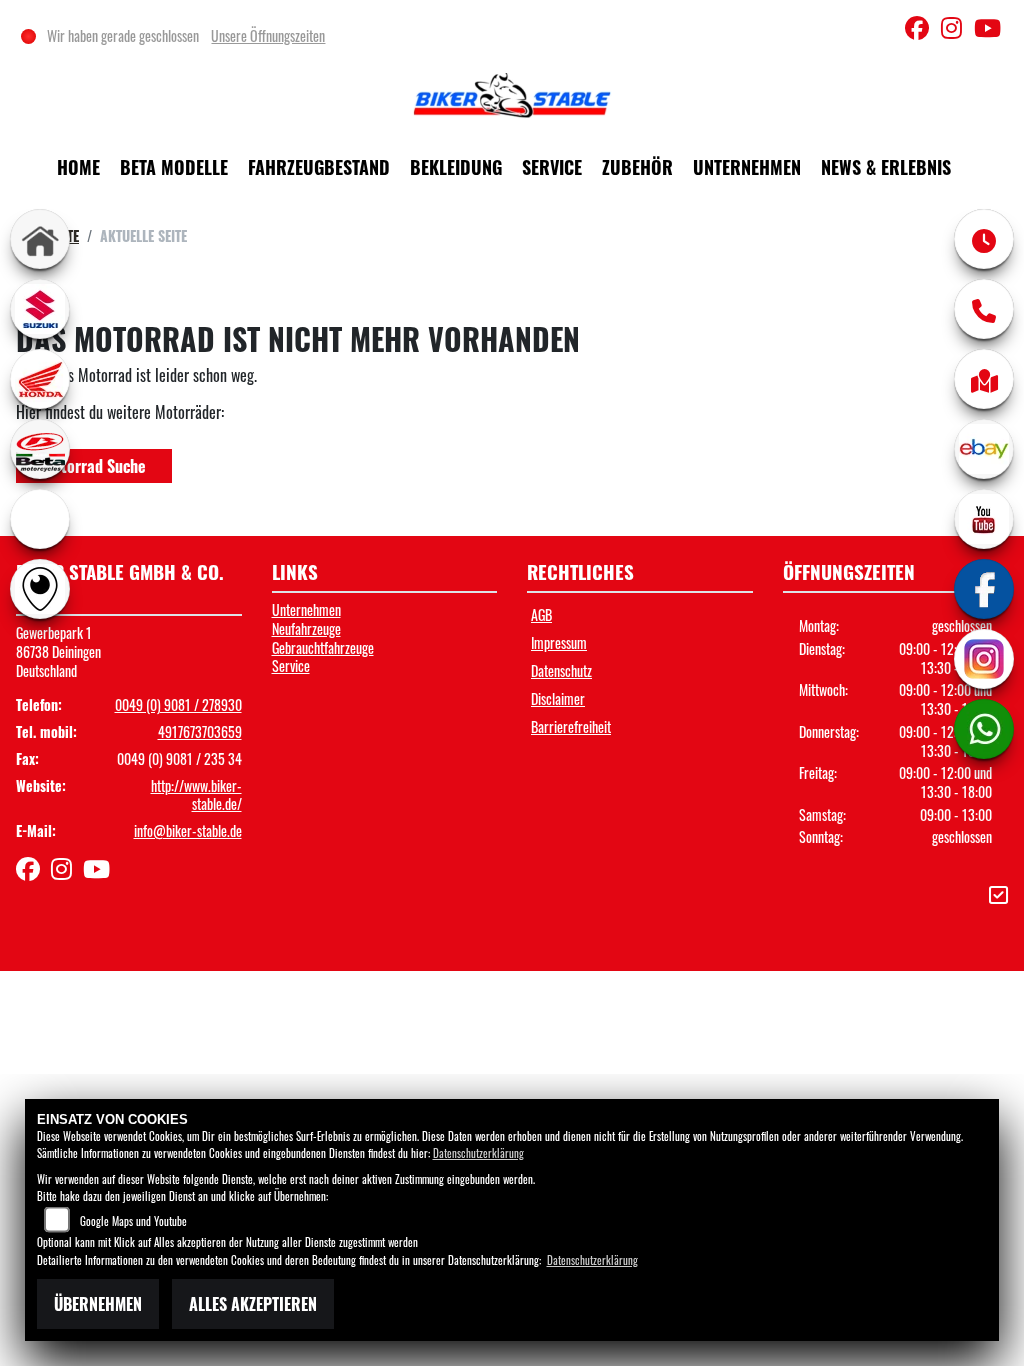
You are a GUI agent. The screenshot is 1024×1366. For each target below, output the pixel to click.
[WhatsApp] (984, 729)
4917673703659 (200, 731)
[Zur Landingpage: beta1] (40, 449)
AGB (541, 614)
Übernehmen (98, 1304)
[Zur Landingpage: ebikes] (40, 519)
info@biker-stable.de (188, 830)
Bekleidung (456, 167)
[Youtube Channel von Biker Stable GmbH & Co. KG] (991, 30)
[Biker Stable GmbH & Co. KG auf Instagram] (957, 30)
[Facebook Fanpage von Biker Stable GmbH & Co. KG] (923, 30)
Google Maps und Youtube (133, 1221)
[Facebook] (984, 589)
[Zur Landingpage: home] (40, 239)
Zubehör (637, 167)
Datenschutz (561, 670)
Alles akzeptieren (253, 1304)
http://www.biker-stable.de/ (196, 795)
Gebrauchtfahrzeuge (323, 647)
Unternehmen (747, 167)
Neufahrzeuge (306, 628)
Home (78, 167)
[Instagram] (984, 659)
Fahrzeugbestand (319, 167)
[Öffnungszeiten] (984, 239)
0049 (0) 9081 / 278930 (178, 704)
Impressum (559, 642)
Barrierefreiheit (571, 726)
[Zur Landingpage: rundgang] (40, 589)
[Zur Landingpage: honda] (40, 379)
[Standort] (984, 379)
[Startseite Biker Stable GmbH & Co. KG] (512, 94)
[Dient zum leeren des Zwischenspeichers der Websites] (998, 893)
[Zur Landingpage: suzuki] (40, 309)
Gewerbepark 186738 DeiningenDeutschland (58, 651)
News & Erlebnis (886, 167)
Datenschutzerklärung (478, 1153)
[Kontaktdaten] (984, 309)
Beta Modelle (174, 167)
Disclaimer (558, 698)
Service (552, 167)
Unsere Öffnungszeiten (268, 35)
